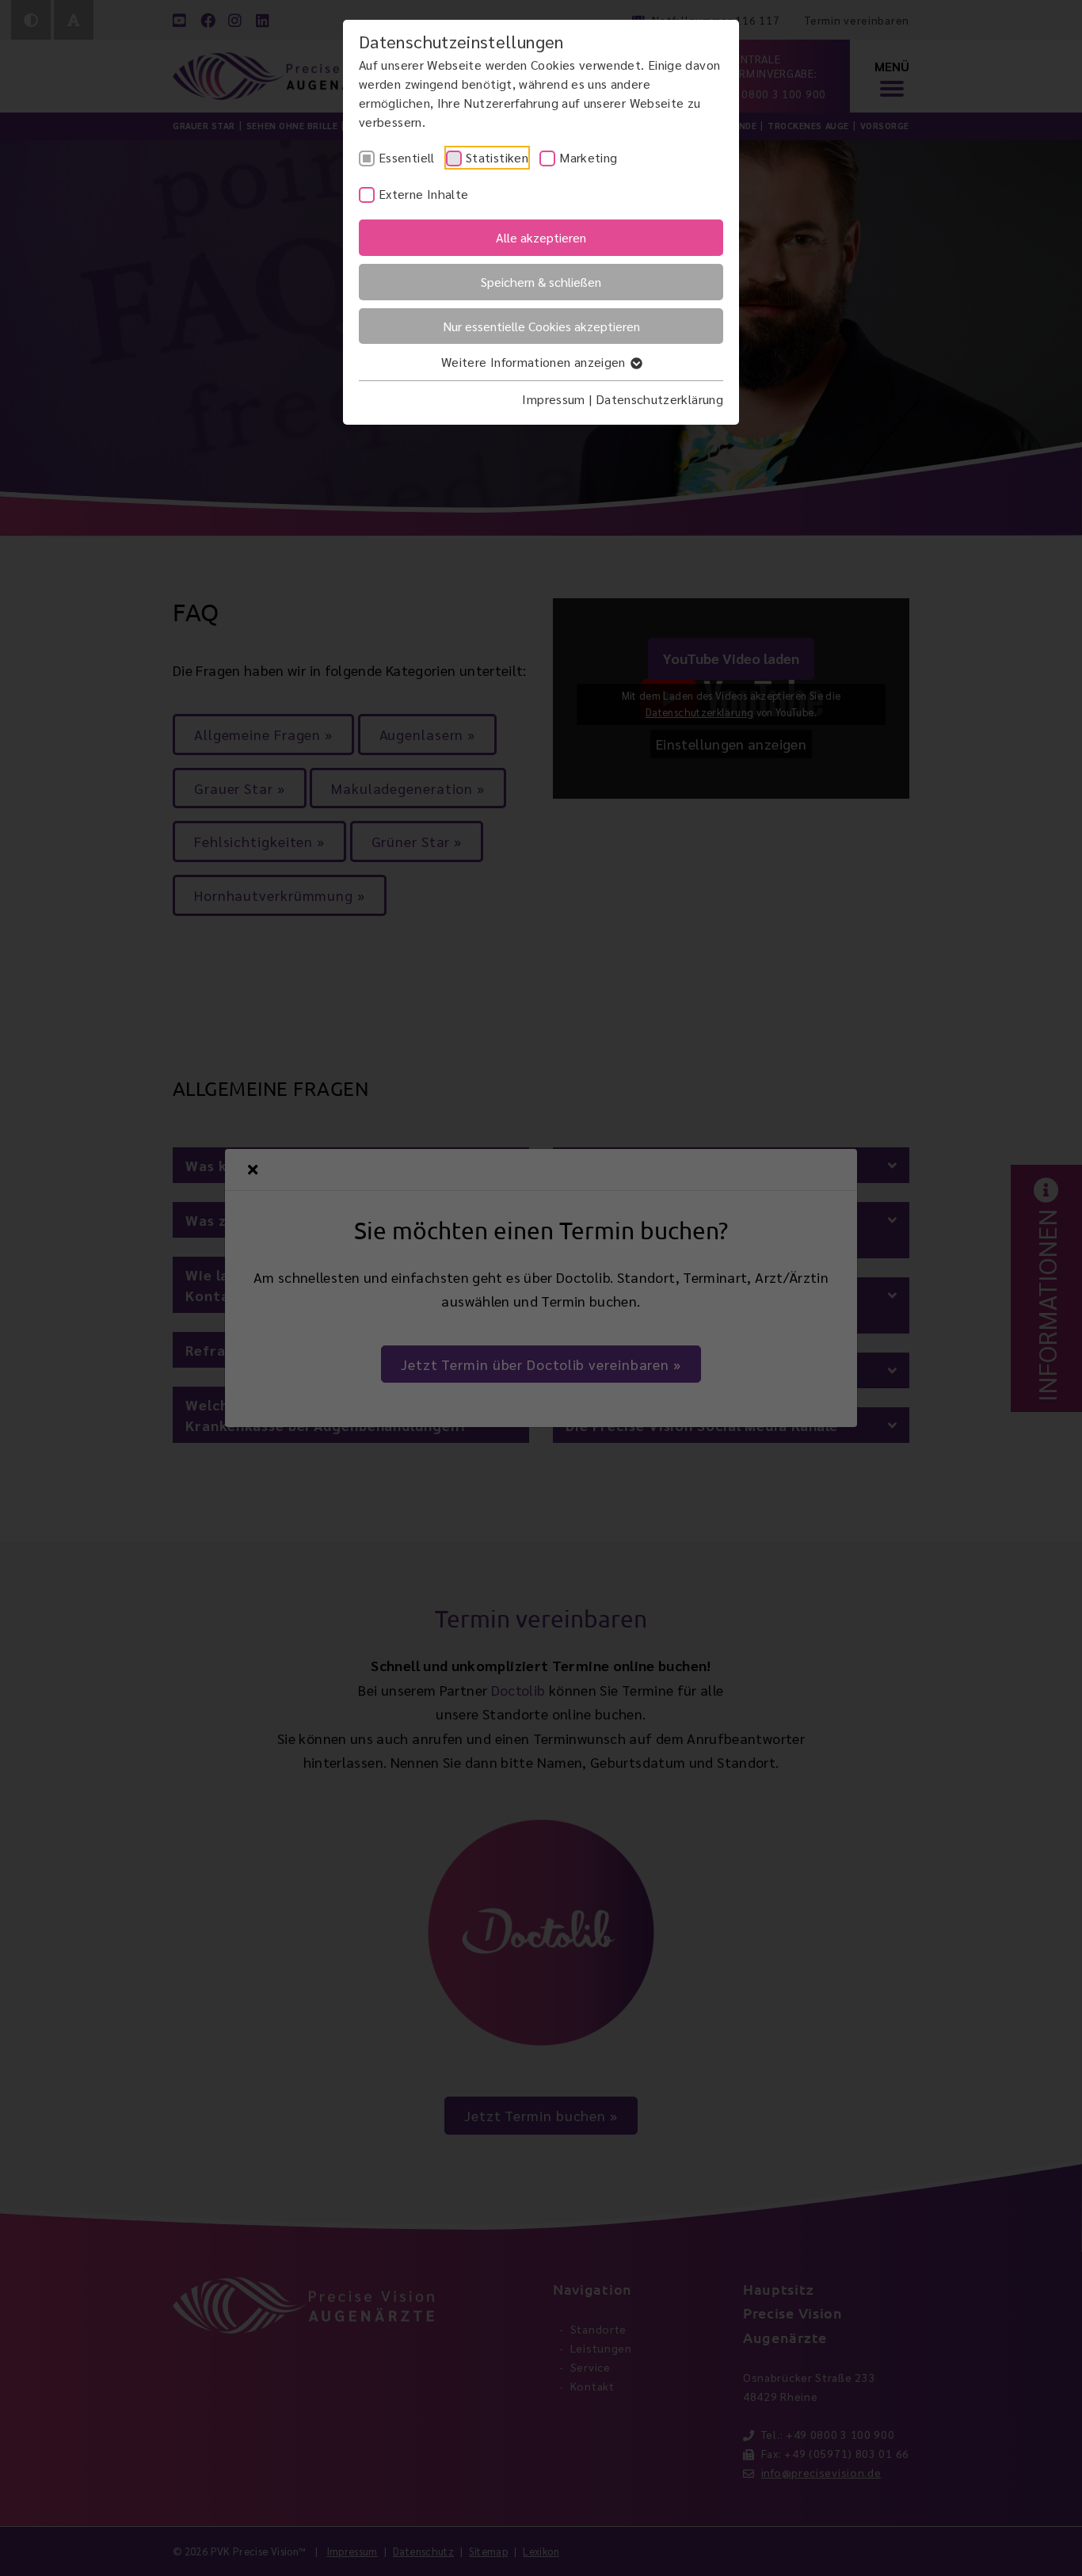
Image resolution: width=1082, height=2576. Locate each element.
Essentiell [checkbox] (407, 157)
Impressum (553, 399)
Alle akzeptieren (541, 237)
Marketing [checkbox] (588, 157)
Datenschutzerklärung (659, 399)
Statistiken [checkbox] (497, 157)
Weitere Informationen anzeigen (535, 362)
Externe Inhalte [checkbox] (423, 194)
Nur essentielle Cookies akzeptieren (541, 326)
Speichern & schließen (541, 282)
